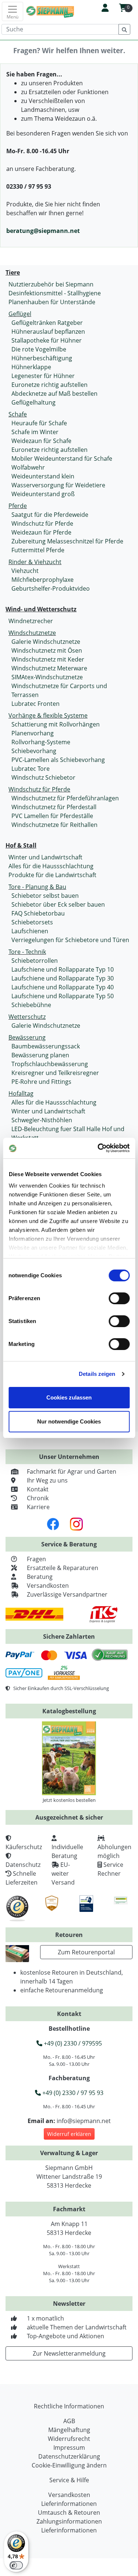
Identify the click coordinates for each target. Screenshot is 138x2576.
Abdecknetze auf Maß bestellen (54, 394)
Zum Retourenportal (86, 1952)
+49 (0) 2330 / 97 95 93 (72, 2093)
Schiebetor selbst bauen (45, 896)
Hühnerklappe (31, 367)
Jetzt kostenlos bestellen (69, 1800)
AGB (69, 2421)
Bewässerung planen (40, 1055)
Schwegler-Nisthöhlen (42, 1120)
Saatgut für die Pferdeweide (50, 515)
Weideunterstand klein (43, 476)
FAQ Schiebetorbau (38, 913)
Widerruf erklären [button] (69, 2134)
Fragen (36, 1559)
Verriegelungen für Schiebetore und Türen (70, 940)
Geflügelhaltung (33, 402)
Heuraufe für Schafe (39, 423)
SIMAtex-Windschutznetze (47, 677)
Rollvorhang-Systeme (41, 742)
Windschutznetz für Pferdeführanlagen (65, 798)
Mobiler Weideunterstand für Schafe (62, 458)
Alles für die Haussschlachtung (51, 866)
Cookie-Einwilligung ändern (69, 2465)
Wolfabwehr (28, 467)
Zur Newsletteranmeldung (69, 2353)
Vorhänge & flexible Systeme (48, 715)
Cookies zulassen (69, 1397)
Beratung (40, 1577)
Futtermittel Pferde (38, 550)
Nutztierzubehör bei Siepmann (51, 284)
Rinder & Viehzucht (35, 562)
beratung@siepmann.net (43, 231)
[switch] (119, 1298)
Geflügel (20, 314)
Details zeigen (97, 1374)
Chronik (38, 1498)
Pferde (18, 506)
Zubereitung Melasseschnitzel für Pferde (67, 541)
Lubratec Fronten (36, 704)
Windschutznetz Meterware (49, 668)
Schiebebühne (31, 1005)
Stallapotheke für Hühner (47, 340)
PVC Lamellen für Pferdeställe (52, 816)
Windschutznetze (32, 633)
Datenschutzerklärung (69, 2456)
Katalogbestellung (69, 1711)
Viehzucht (25, 571)
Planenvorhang (33, 733)
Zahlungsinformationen (69, 2521)
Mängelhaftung (69, 2430)
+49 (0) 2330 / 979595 (72, 2043)
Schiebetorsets (32, 922)
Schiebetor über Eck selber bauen (58, 904)
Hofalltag (21, 1093)
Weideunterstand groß (43, 494)
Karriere (38, 1507)
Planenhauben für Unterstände (52, 302)
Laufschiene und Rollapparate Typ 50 (63, 996)
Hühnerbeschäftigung (42, 358)
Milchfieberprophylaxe (43, 580)
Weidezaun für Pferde (41, 532)
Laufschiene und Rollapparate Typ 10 (63, 969)
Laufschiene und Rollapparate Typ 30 (63, 978)
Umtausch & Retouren (69, 2513)
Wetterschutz (27, 1017)
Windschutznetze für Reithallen (54, 825)
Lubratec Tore (31, 769)
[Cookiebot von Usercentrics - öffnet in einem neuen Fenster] (98, 1148)
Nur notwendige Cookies (69, 1421)
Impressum (69, 2448)
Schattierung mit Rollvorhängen (56, 724)
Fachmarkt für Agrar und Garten (72, 1471)
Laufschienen (30, 931)
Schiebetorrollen (35, 961)
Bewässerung (27, 1037)
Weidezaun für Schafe (41, 441)
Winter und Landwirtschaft (45, 857)
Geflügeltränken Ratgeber (47, 323)
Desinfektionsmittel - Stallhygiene (55, 293)
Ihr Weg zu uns (47, 1480)
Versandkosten (48, 1586)
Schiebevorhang (34, 751)
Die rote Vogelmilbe (39, 349)
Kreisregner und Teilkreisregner (55, 1073)
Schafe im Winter (35, 432)
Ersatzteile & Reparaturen (63, 1568)
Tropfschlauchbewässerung (50, 1064)
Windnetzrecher (31, 621)
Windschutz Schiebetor (43, 777)
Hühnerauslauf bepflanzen (48, 332)
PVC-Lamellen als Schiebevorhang (58, 760)
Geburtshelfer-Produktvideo (51, 588)
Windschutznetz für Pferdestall (54, 807)
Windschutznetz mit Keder (48, 659)
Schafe (18, 414)
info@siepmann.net (84, 2121)
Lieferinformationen (69, 2504)
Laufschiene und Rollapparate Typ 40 (63, 987)
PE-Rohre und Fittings (41, 1082)
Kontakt (38, 1489)
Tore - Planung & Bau (37, 887)
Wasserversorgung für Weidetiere (58, 485)
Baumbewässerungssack (46, 1046)
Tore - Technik (27, 952)
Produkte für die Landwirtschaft (52, 875)
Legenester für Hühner (43, 376)
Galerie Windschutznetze (46, 642)
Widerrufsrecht (69, 2439)
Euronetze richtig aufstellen (49, 385)
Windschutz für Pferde (42, 523)
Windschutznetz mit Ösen (47, 650)
